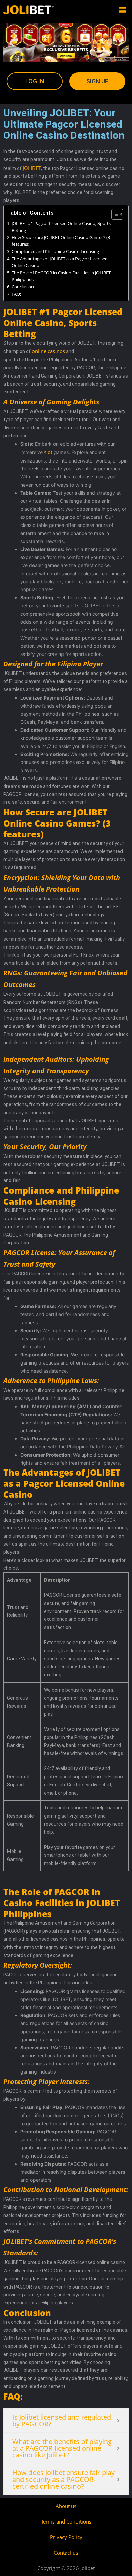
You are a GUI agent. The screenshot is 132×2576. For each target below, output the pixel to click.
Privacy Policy (66, 2537)
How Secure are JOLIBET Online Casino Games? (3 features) (61, 241)
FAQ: (16, 294)
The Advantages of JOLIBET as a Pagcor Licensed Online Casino (60, 262)
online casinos (48, 351)
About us (66, 2506)
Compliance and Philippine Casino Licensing (55, 251)
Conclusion (23, 287)
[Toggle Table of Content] (114, 214)
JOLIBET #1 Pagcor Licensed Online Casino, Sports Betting (61, 227)
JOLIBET (32, 168)
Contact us (66, 2553)
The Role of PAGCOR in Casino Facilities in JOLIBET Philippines (61, 276)
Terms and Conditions (66, 2521)
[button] (123, 10)
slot (48, 452)
